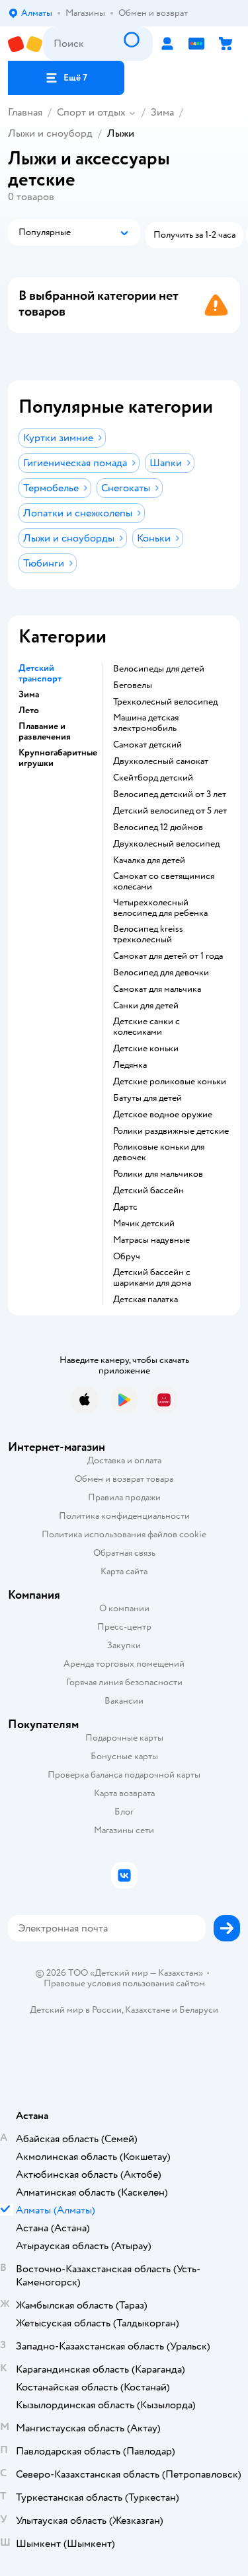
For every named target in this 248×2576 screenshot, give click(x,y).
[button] (66, 78)
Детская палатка (145, 1300)
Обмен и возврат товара (124, 1479)
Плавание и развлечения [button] (45, 732)
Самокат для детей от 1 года (168, 956)
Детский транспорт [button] (40, 674)
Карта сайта (124, 1571)
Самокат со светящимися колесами (164, 882)
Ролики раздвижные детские (171, 1131)
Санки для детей (146, 1006)
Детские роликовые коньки (170, 1082)
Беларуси (199, 2010)
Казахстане (147, 2010)
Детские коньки (146, 1049)
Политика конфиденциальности (124, 1516)
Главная (25, 112)
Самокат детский (147, 745)
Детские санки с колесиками (146, 1027)
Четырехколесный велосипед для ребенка (160, 908)
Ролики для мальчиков (158, 1174)
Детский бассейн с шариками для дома (152, 1278)
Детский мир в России (76, 2010)
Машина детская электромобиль (146, 723)
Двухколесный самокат (161, 761)
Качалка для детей (149, 860)
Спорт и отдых (91, 112)
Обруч (127, 1257)
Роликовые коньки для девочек (159, 1152)
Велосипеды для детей (159, 669)
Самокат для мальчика (157, 989)
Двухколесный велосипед (166, 844)
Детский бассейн (148, 1191)
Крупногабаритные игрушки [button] (58, 758)
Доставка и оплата (124, 1460)
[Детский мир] (25, 44)
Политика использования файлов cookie (124, 1534)
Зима (162, 112)
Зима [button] (29, 695)
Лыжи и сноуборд (50, 133)
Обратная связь (124, 1553)
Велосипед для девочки (161, 973)
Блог (124, 1812)
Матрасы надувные (151, 1240)
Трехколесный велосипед (165, 702)
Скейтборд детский (153, 778)
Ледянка (130, 1065)
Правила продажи (124, 1497)
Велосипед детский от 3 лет (170, 794)
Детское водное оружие (163, 1115)
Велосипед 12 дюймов (158, 827)
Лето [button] (29, 711)
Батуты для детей (147, 1098)
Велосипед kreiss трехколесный (148, 934)
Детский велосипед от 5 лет (170, 811)
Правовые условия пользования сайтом (124, 1984)
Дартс (125, 1207)
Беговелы (133, 685)
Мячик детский (144, 1224)
